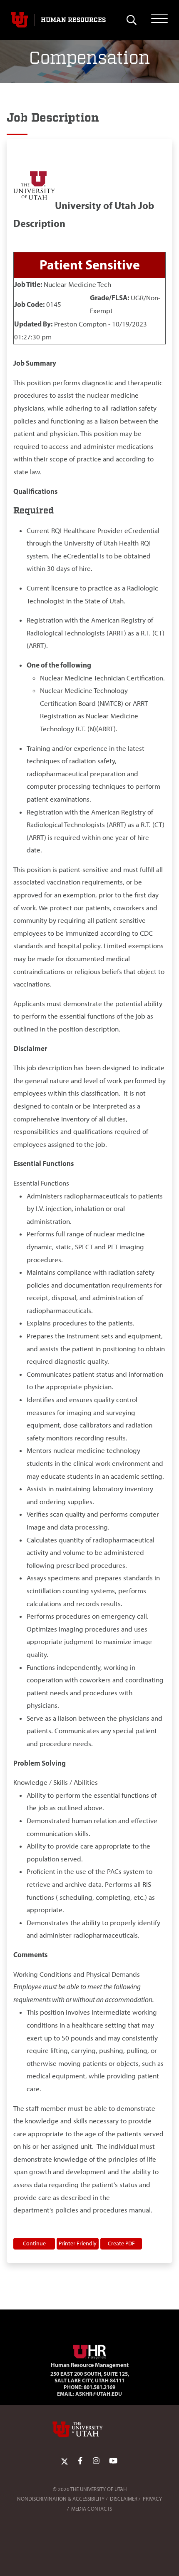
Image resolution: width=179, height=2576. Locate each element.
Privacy (152, 2499)
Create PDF (121, 2243)
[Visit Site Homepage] (89, 2350)
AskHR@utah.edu (99, 2394)
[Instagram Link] (96, 2461)
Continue (34, 2243)
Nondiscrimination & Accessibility (61, 2499)
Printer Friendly (78, 2243)
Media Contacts (92, 2509)
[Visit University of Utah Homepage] (20, 20)
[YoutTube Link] (113, 2461)
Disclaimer (124, 2499)
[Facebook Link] (80, 2461)
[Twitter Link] (65, 2461)
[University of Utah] (89, 2429)
